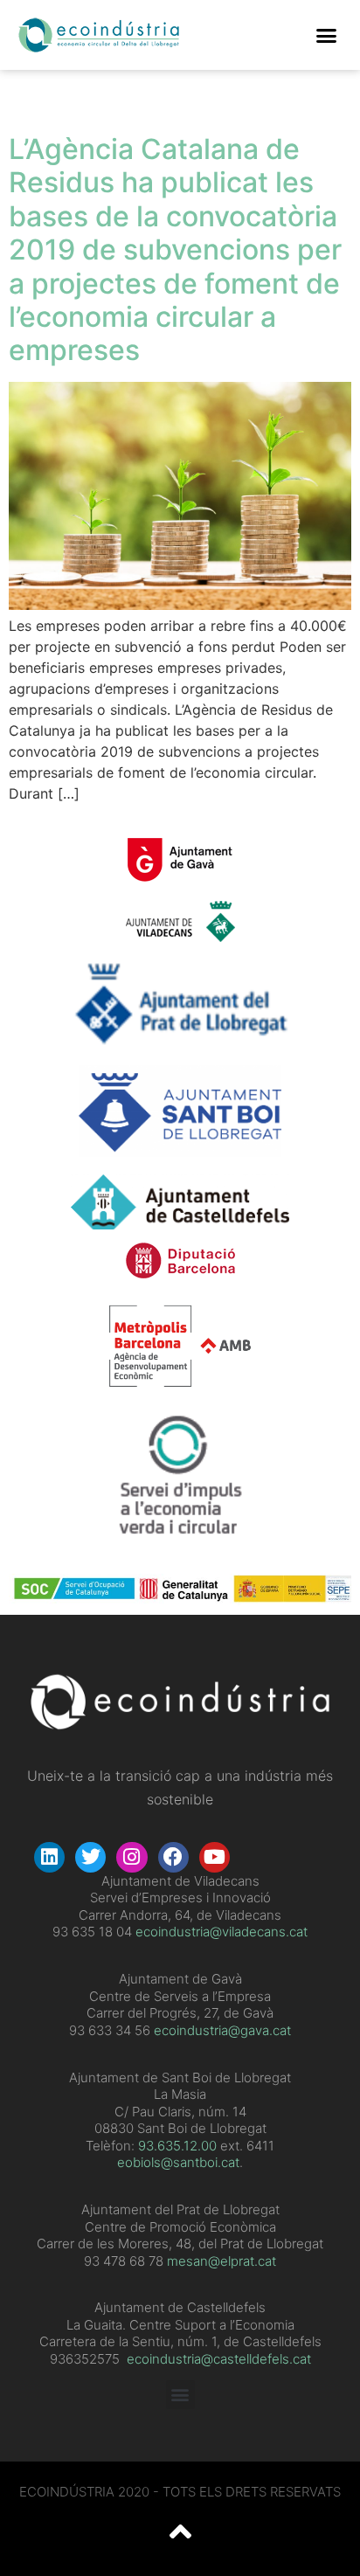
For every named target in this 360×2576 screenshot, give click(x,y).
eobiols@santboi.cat (178, 2162)
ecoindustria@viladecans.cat (220, 1932)
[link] (177, 2146)
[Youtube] (215, 1857)
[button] (327, 35)
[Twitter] (90, 1857)
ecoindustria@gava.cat (222, 2030)
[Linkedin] (49, 1857)
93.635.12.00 (177, 2146)
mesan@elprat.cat (222, 2261)
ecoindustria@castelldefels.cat (219, 2359)
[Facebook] (173, 1857)
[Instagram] (132, 1857)
